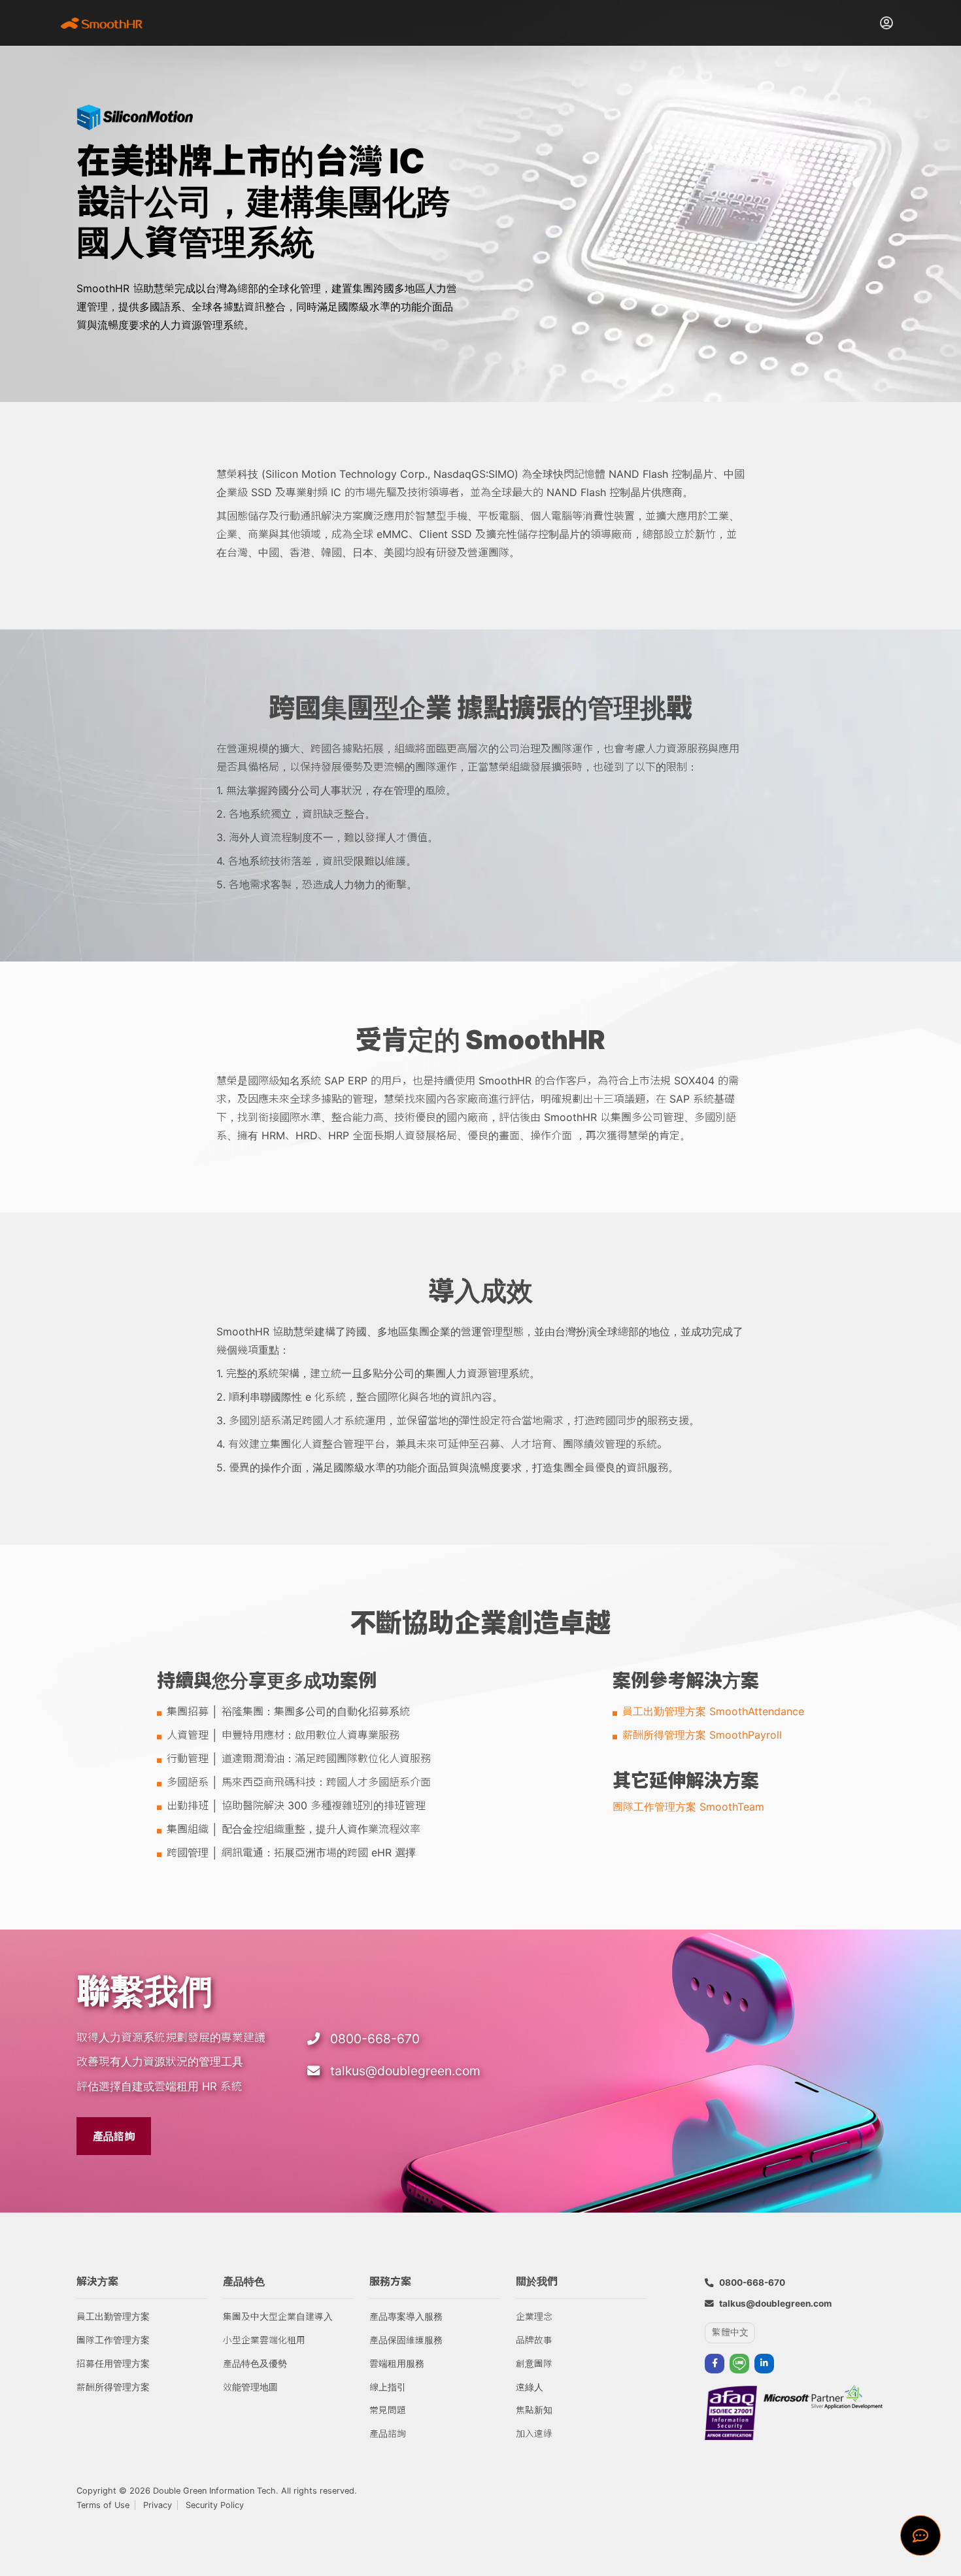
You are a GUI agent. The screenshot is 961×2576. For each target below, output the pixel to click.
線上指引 (388, 2387)
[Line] (739, 2364)
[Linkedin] (764, 2364)
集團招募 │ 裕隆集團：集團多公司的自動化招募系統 (288, 1711)
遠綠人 (530, 2387)
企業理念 (534, 2317)
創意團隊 (534, 2364)
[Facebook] (715, 2364)
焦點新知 (534, 2410)
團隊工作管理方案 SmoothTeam (688, 1807)
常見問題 (388, 2410)
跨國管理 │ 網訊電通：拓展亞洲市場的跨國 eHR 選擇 (291, 1852)
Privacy (158, 2505)
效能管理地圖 (250, 2387)
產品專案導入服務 (406, 2317)
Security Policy (215, 2505)
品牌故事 (534, 2340)
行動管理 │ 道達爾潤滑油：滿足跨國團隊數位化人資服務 (299, 1758)
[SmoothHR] (106, 23)
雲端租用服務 (397, 2364)
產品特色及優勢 (255, 2364)
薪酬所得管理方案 (113, 2387)
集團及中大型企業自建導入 (278, 2317)
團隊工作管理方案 (113, 2340)
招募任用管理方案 (113, 2364)
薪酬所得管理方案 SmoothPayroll (702, 1735)
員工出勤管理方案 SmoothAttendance (713, 1711)
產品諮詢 (114, 2136)
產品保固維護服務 (406, 2340)
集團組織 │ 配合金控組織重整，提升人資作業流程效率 (294, 1829)
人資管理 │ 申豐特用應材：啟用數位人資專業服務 (283, 1735)
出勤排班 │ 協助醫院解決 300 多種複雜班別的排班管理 (296, 1805)
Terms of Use (103, 2505)
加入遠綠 (534, 2434)
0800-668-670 (375, 2039)
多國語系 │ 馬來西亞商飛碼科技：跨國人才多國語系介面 (299, 1782)
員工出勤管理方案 (113, 2317)
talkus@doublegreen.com (405, 2071)
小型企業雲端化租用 (264, 2340)
